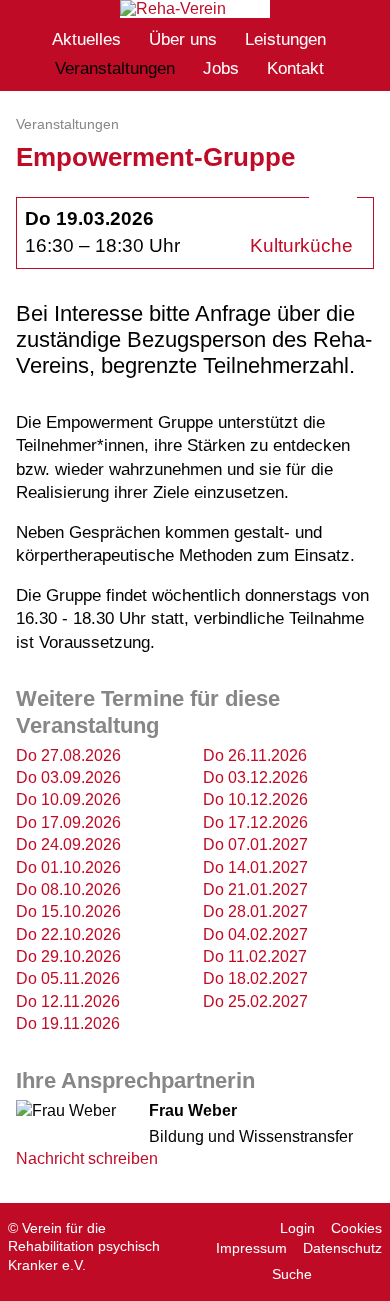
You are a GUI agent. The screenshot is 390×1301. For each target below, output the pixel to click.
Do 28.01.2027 (255, 911)
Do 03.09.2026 (68, 777)
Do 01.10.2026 (68, 867)
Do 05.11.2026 (68, 978)
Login (297, 1228)
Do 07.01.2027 (255, 844)
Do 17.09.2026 (68, 822)
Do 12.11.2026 (68, 1001)
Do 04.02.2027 (255, 934)
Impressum (251, 1248)
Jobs (221, 68)
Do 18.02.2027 (255, 978)
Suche (292, 1274)
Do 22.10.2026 (68, 934)
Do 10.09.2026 (68, 799)
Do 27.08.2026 (68, 755)
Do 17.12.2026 (255, 822)
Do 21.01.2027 (255, 889)
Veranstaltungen (115, 68)
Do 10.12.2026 (255, 799)
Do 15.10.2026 (68, 911)
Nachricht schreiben (87, 1158)
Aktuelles (86, 39)
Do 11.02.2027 (255, 956)
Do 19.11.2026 (68, 1023)
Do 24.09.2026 (68, 844)
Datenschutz (342, 1248)
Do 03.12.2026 (255, 777)
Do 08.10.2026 (68, 889)
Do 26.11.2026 (255, 755)
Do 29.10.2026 (68, 956)
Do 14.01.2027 (255, 867)
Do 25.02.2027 (255, 1001)
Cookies (356, 1228)
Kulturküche (301, 245)
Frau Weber (193, 1110)
